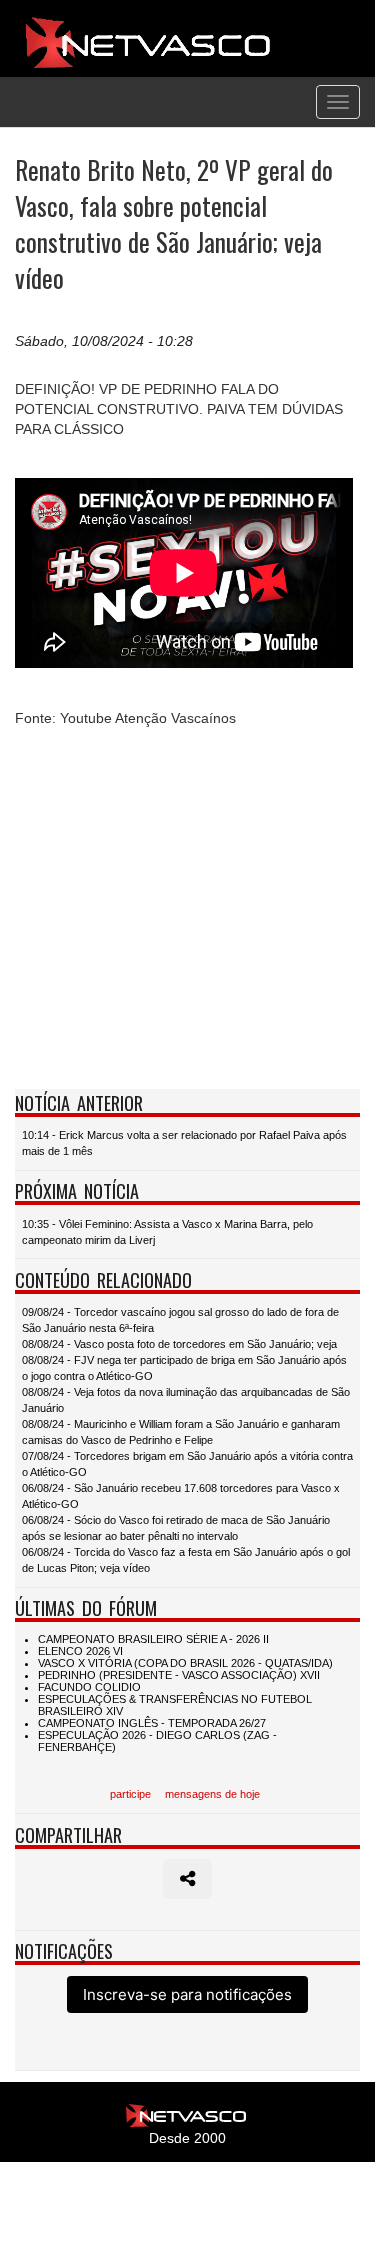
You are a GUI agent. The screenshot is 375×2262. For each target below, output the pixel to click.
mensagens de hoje (212, 1794)
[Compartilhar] (187, 1879)
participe (130, 1794)
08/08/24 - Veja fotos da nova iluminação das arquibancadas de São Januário (186, 1400)
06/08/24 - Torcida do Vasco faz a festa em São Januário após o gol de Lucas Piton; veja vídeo (186, 1560)
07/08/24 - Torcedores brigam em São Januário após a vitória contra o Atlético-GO (187, 1464)
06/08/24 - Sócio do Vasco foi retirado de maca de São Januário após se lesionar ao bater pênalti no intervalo (176, 1528)
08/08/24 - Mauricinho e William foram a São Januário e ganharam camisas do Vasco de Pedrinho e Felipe (181, 1432)
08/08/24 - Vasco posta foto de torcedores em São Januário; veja (179, 1344)
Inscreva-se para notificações (187, 1994)
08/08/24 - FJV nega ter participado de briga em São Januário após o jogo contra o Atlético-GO (184, 1368)
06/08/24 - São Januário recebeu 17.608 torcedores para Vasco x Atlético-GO (181, 1496)
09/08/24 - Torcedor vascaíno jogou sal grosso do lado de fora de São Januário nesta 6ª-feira (180, 1320)
